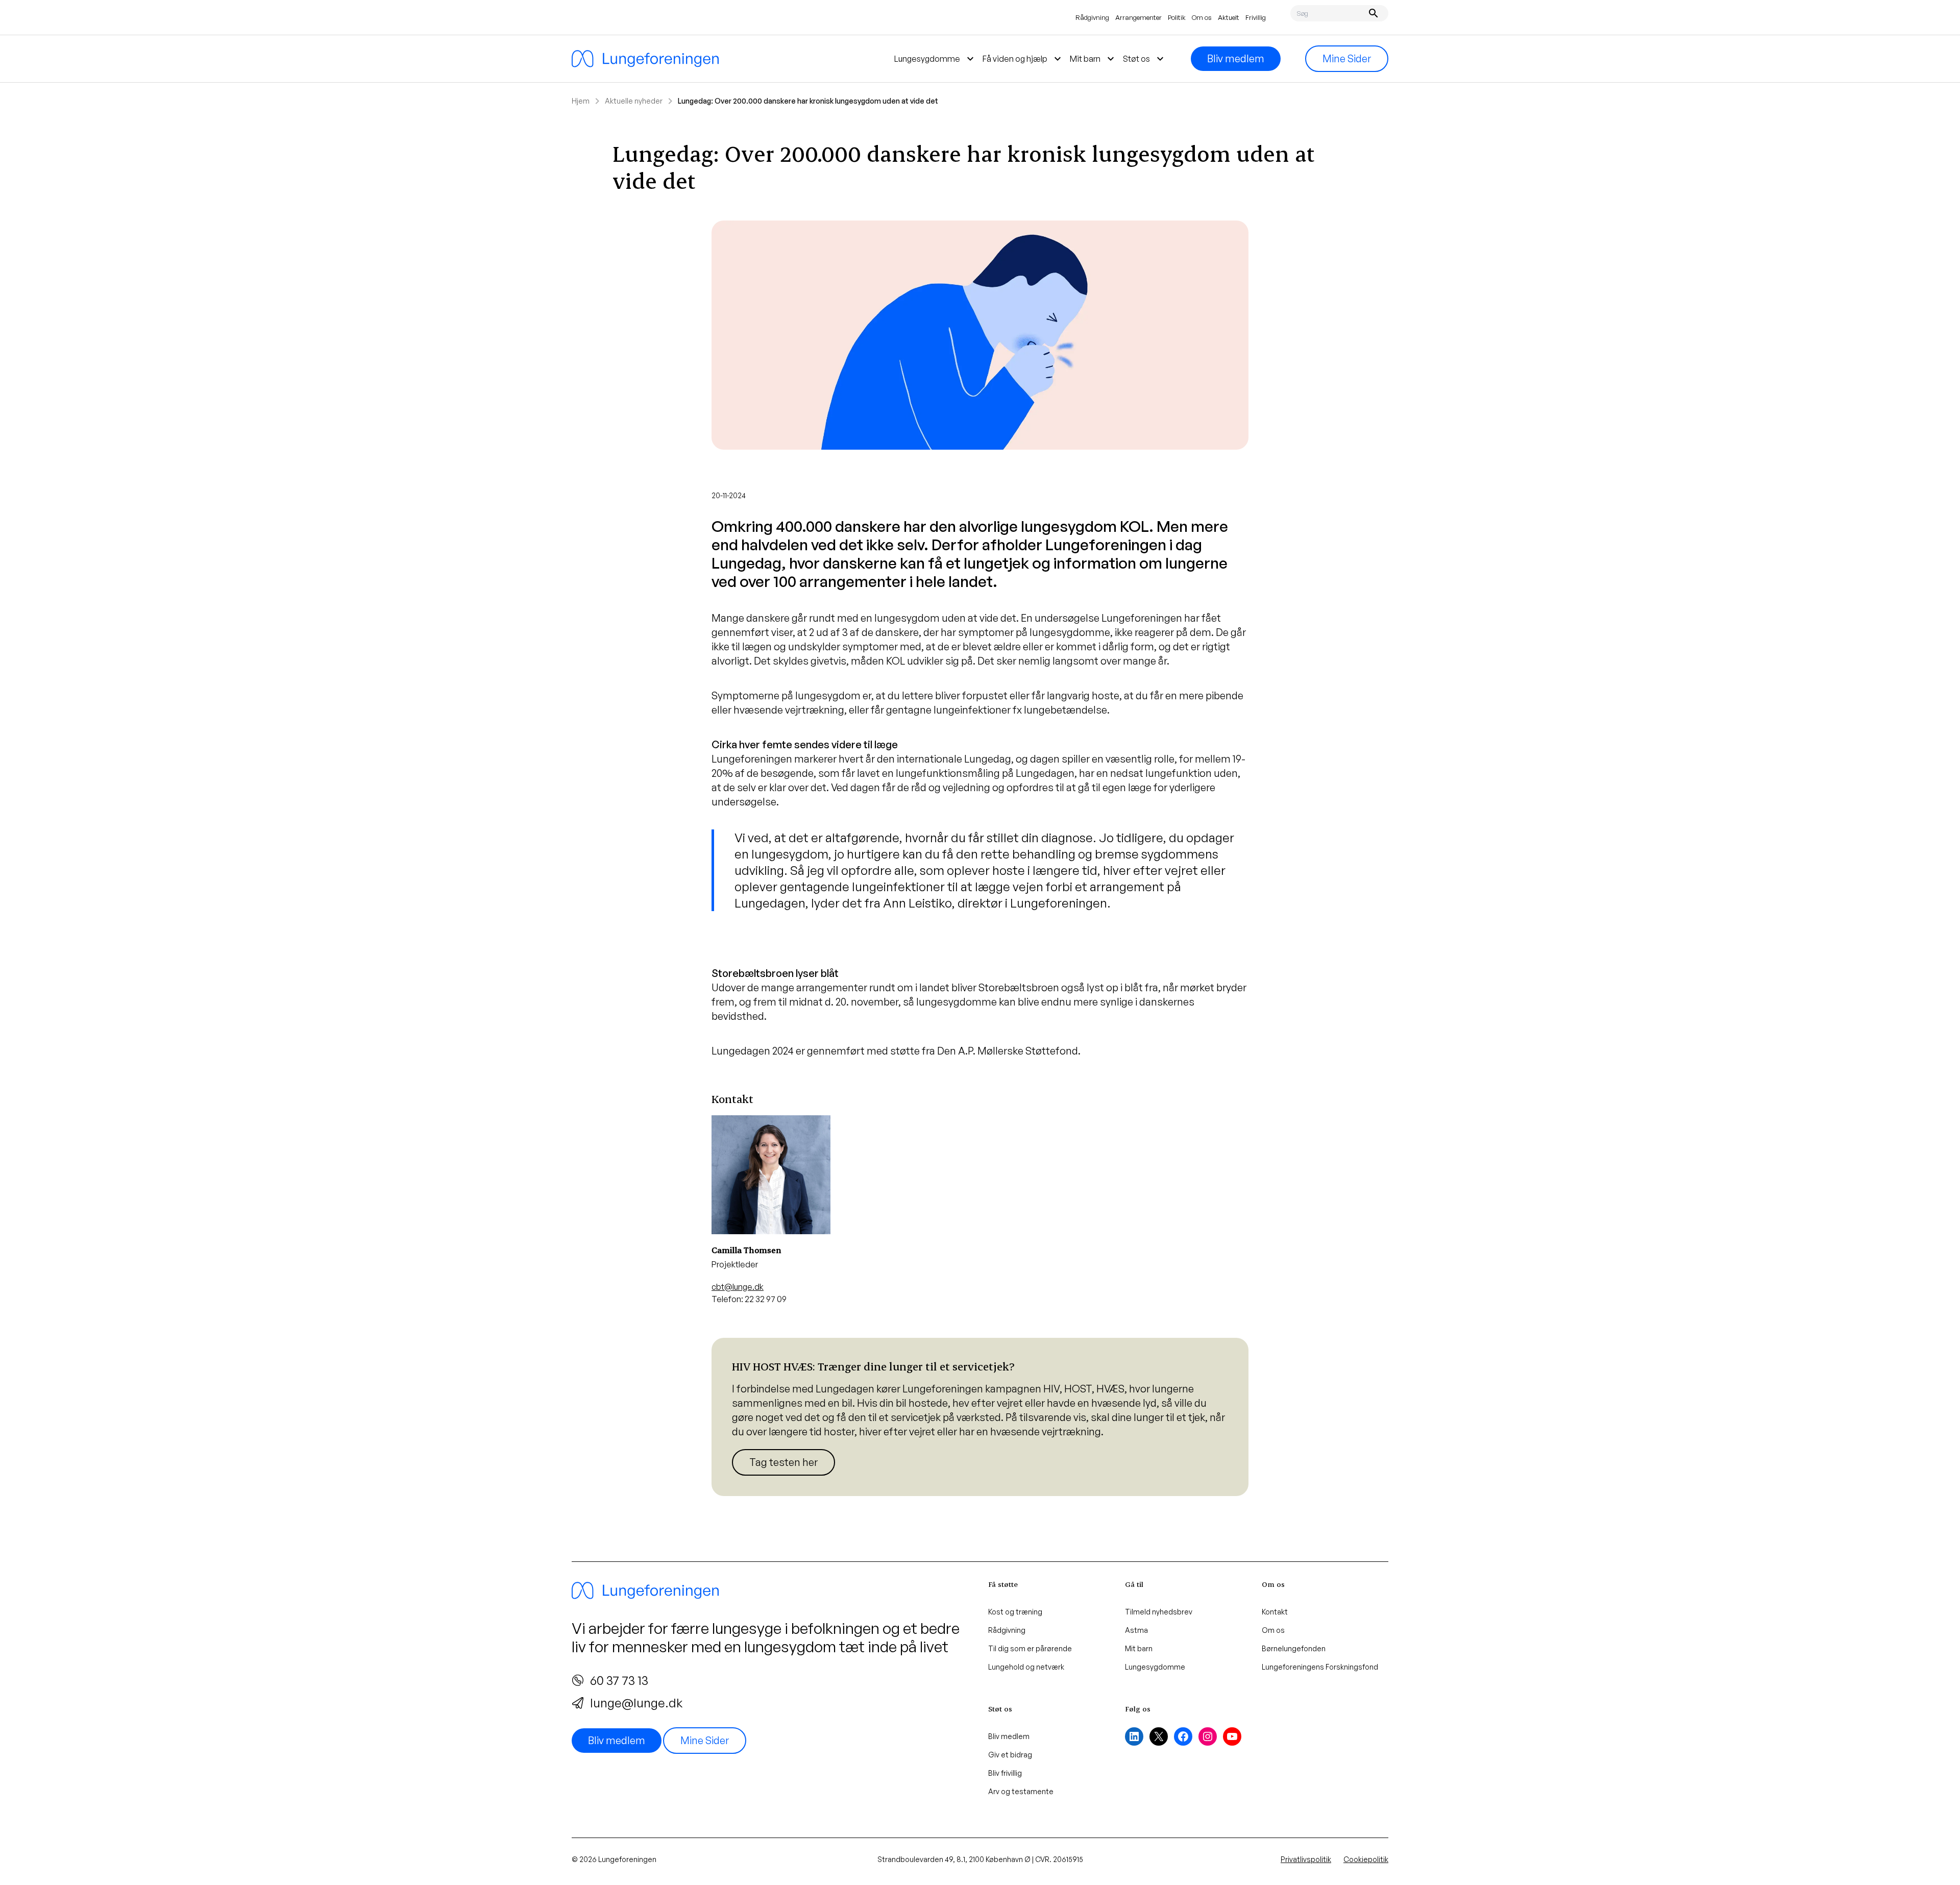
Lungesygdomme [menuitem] (935, 59)
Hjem (581, 101)
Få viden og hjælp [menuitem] (1023, 59)
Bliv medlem (1236, 58)
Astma (1136, 1630)
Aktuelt (1229, 17)
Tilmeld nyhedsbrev (1159, 1612)
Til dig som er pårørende (1030, 1648)
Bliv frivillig (1005, 1773)
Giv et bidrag (1010, 1755)
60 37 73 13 (619, 1680)
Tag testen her (783, 1462)
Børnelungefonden (1294, 1648)
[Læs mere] (980, 1417)
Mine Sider (1347, 58)
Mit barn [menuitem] (1093, 59)
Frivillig (1256, 17)
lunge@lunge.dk (636, 1703)
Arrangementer (1138, 17)
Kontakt (1275, 1612)
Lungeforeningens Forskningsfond (1320, 1667)
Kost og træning (1015, 1612)
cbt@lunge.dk (738, 1287)
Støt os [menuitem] (1145, 59)
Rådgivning (1092, 17)
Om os (1202, 17)
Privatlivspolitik (1306, 1859)
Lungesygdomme (1155, 1667)
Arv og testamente (1021, 1791)
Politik (1177, 17)
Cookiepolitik (1366, 1859)
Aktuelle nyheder (634, 101)
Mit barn (1139, 1648)
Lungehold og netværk (1026, 1667)
